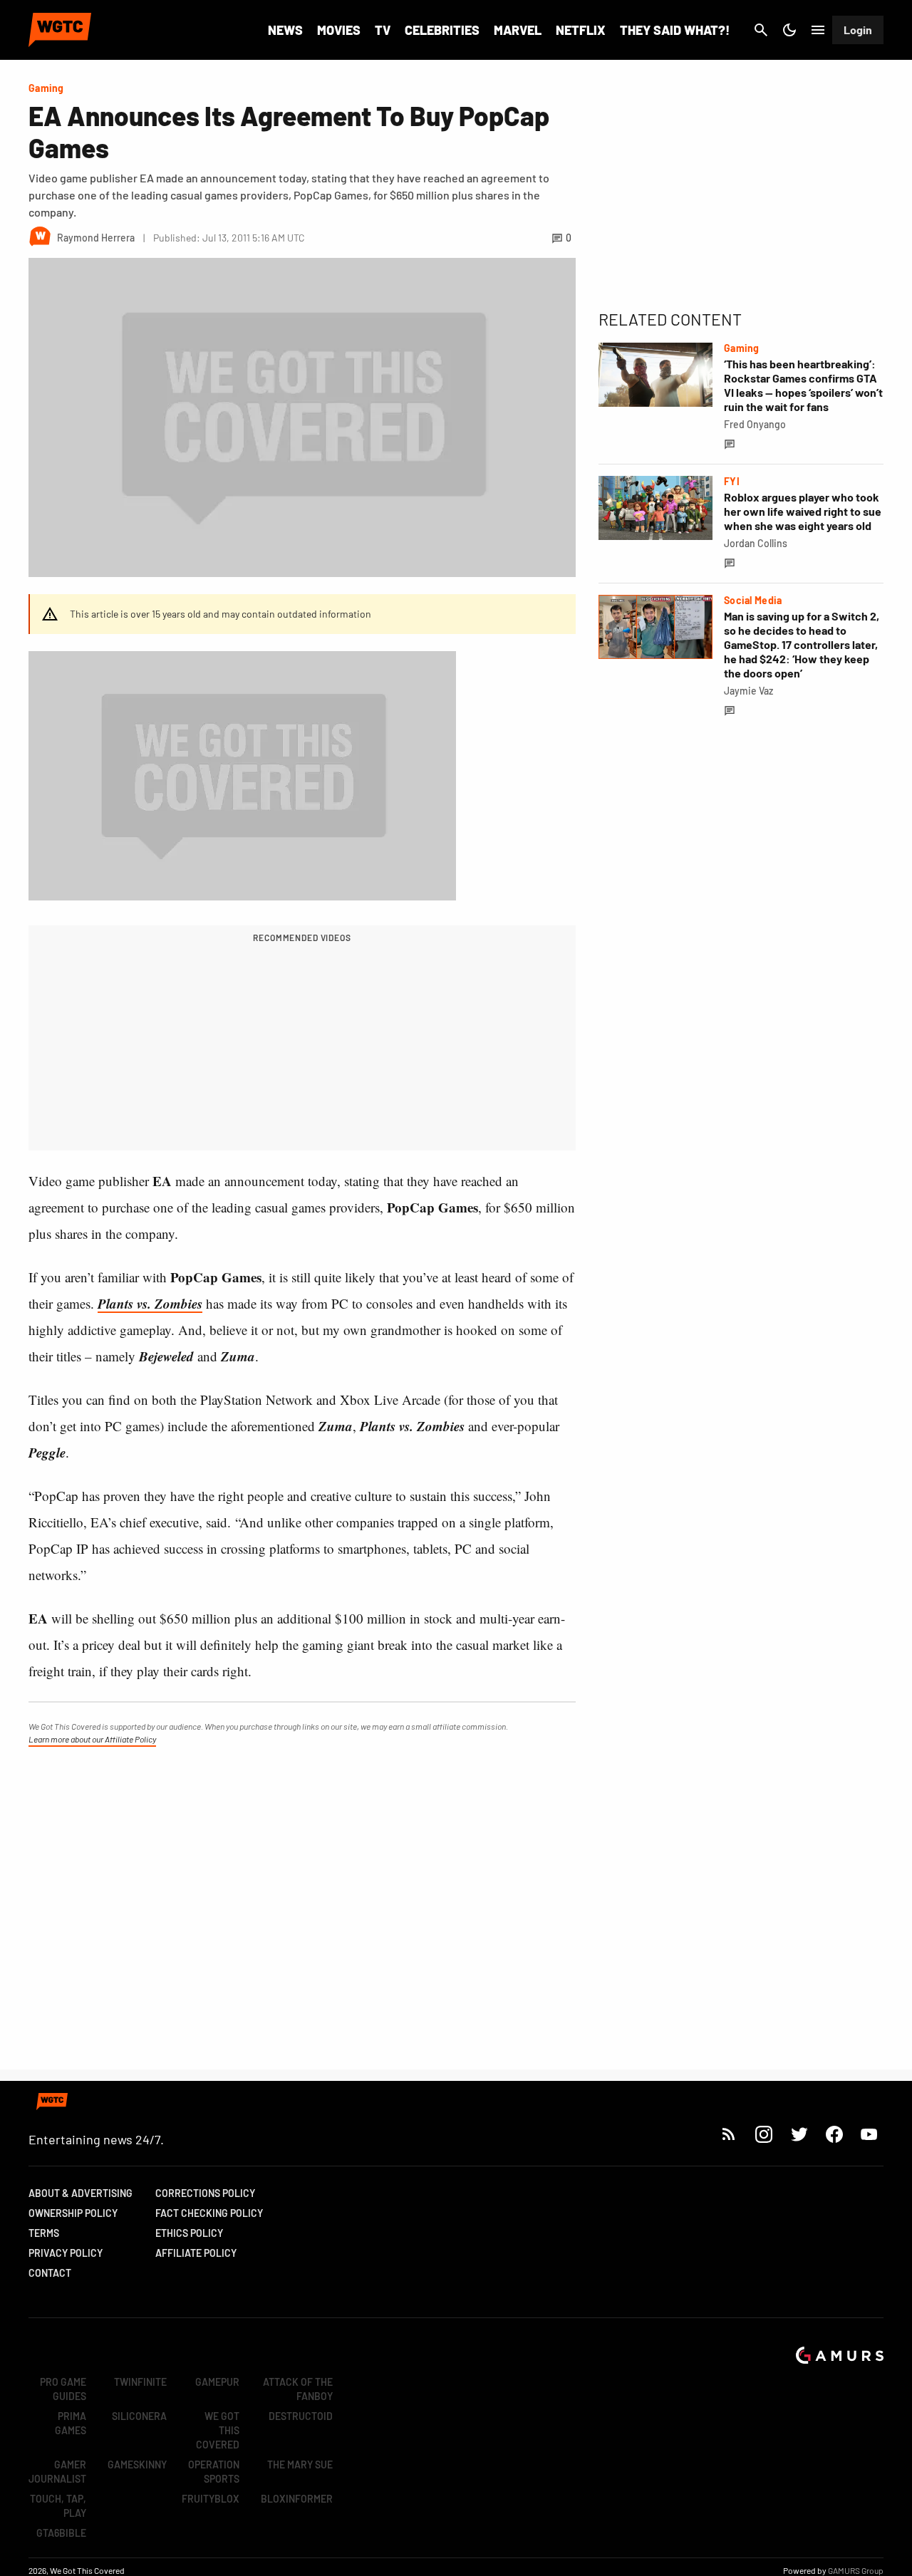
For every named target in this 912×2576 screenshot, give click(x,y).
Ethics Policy (189, 2233)
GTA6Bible (61, 2533)
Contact (50, 2273)
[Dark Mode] (789, 30)
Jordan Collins (756, 543)
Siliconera (139, 2416)
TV (383, 30)
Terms (44, 2233)
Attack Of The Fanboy (298, 2389)
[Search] (761, 30)
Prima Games (71, 2423)
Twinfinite (140, 2382)
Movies (339, 30)
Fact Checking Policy (209, 2213)
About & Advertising (81, 2193)
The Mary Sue (300, 2465)
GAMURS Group (856, 2570)
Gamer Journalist (57, 2472)
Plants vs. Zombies (150, 1303)
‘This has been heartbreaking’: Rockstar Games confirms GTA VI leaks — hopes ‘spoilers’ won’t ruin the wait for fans (803, 385)
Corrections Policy (205, 2193)
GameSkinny (137, 2465)
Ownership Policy (73, 2213)
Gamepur (217, 2382)
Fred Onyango (755, 424)
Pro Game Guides (63, 2389)
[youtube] (869, 2134)
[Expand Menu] (818, 30)
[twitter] (799, 2134)
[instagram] (763, 2134)
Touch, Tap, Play (58, 2506)
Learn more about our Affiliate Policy (92, 1739)
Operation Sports (214, 2472)
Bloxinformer (297, 2499)
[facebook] (834, 2134)
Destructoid (301, 2416)
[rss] (729, 2134)
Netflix (581, 30)
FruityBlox (211, 2499)
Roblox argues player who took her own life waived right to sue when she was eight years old (803, 511)
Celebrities (442, 30)
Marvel (518, 30)
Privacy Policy (66, 2253)
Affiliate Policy (196, 2253)
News (285, 30)
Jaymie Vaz (748, 691)
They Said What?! (675, 30)
